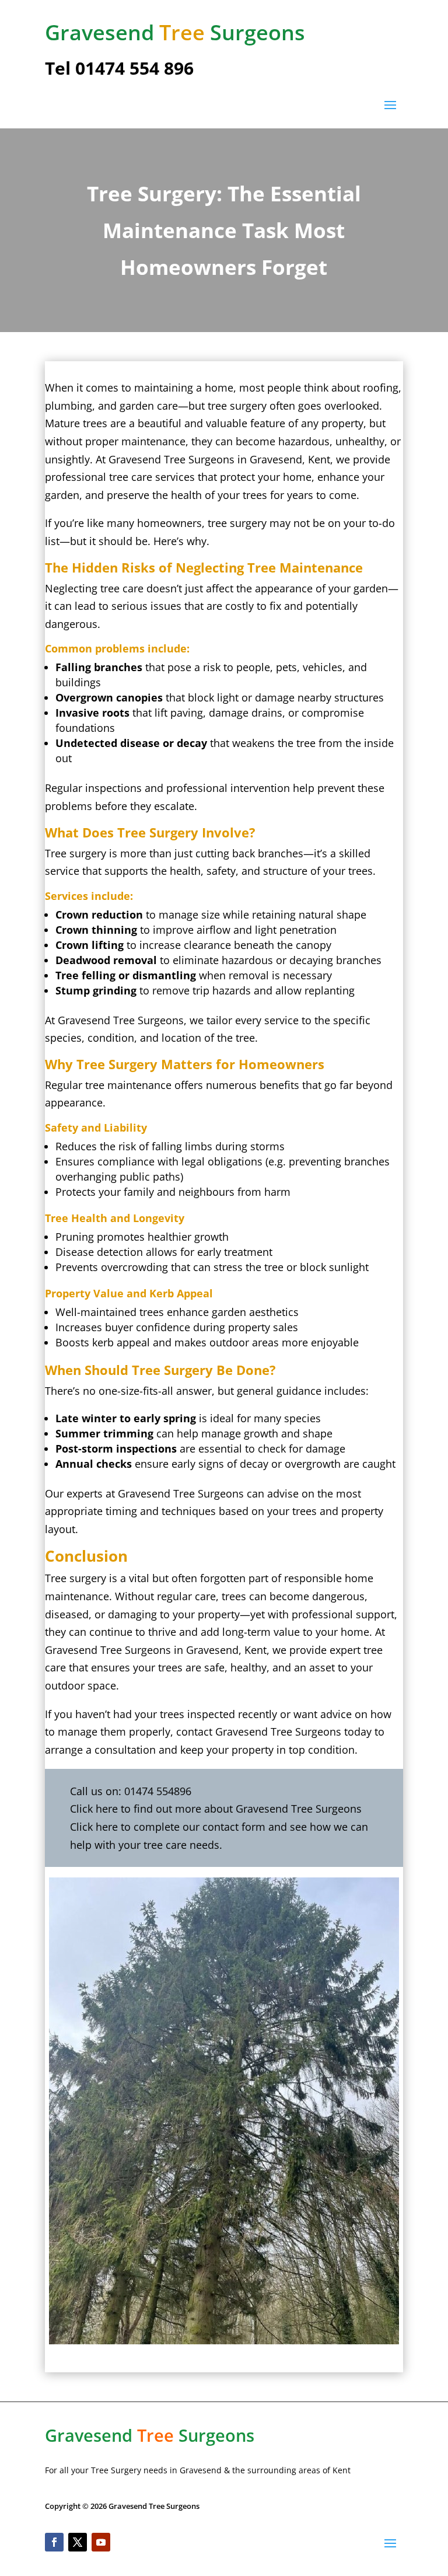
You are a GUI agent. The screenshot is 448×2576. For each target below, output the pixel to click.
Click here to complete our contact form (168, 1827)
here (107, 1809)
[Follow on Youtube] (101, 2542)
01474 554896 (158, 1791)
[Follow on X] (78, 2542)
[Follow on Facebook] (54, 2542)
